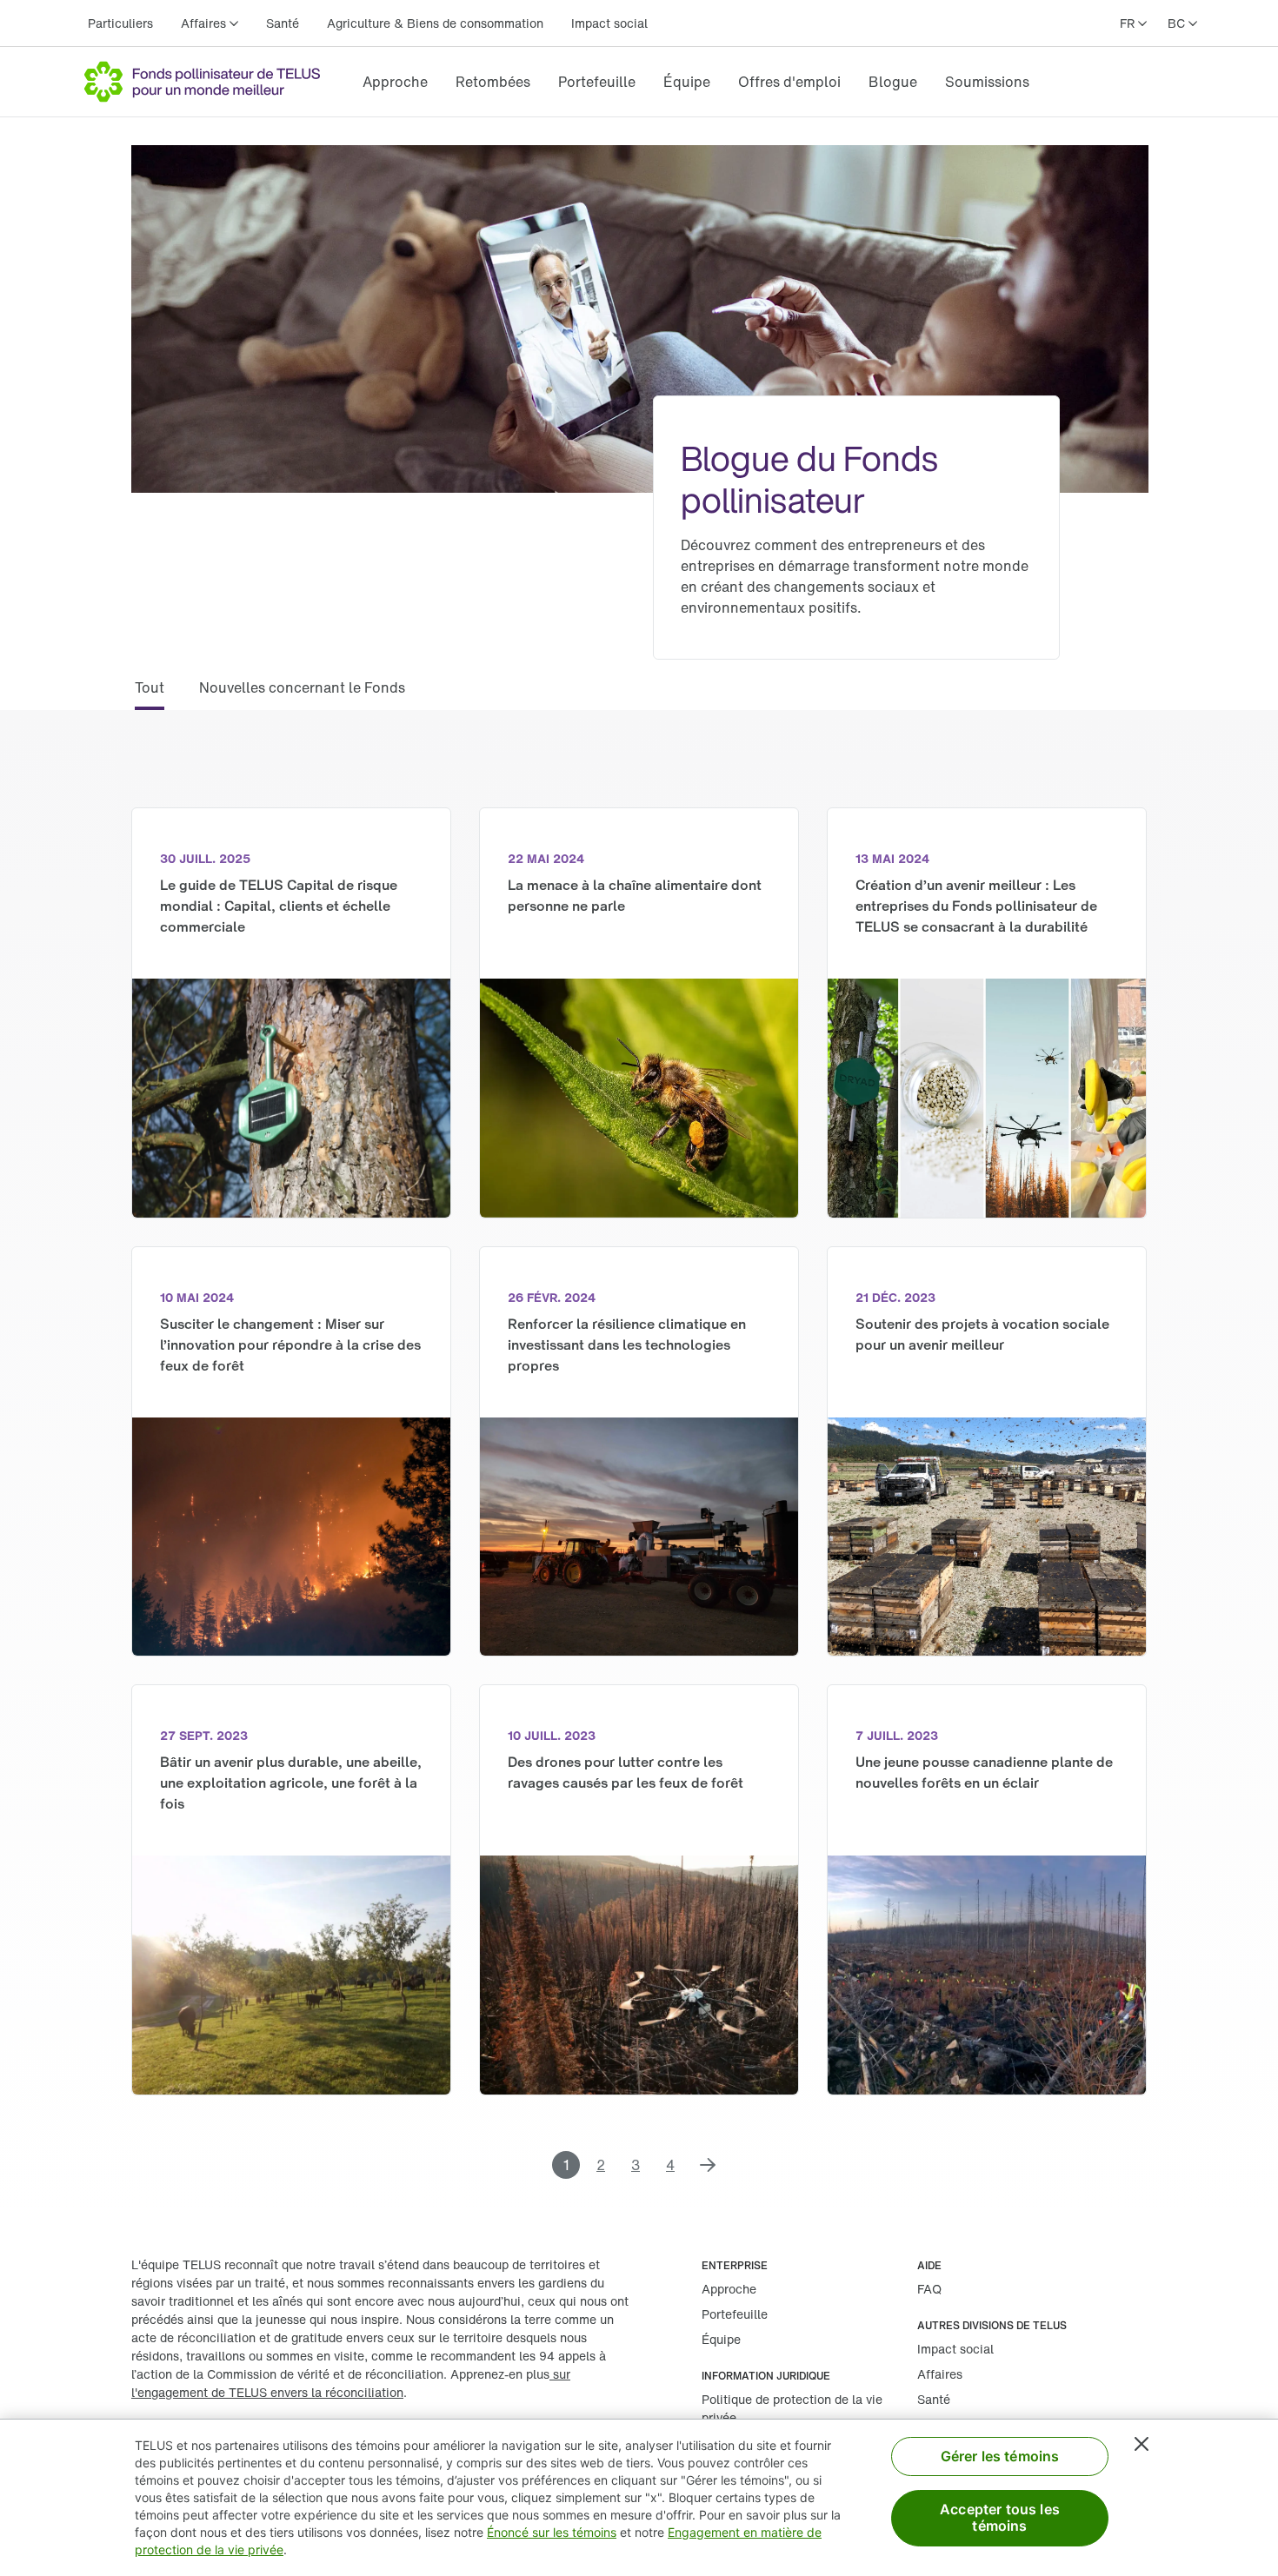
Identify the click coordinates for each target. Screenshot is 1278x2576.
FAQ (929, 2289)
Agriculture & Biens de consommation (435, 23)
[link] (395, 82)
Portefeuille (597, 82)
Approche (395, 82)
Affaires (940, 2374)
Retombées (493, 82)
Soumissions (987, 82)
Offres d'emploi (789, 82)
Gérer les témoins (1000, 2456)
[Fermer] (1142, 2444)
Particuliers (120, 23)
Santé (283, 23)
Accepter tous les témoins (1000, 2517)
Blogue (893, 82)
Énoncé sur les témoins (552, 2532)
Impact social (609, 23)
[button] (150, 694)
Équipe (687, 82)
